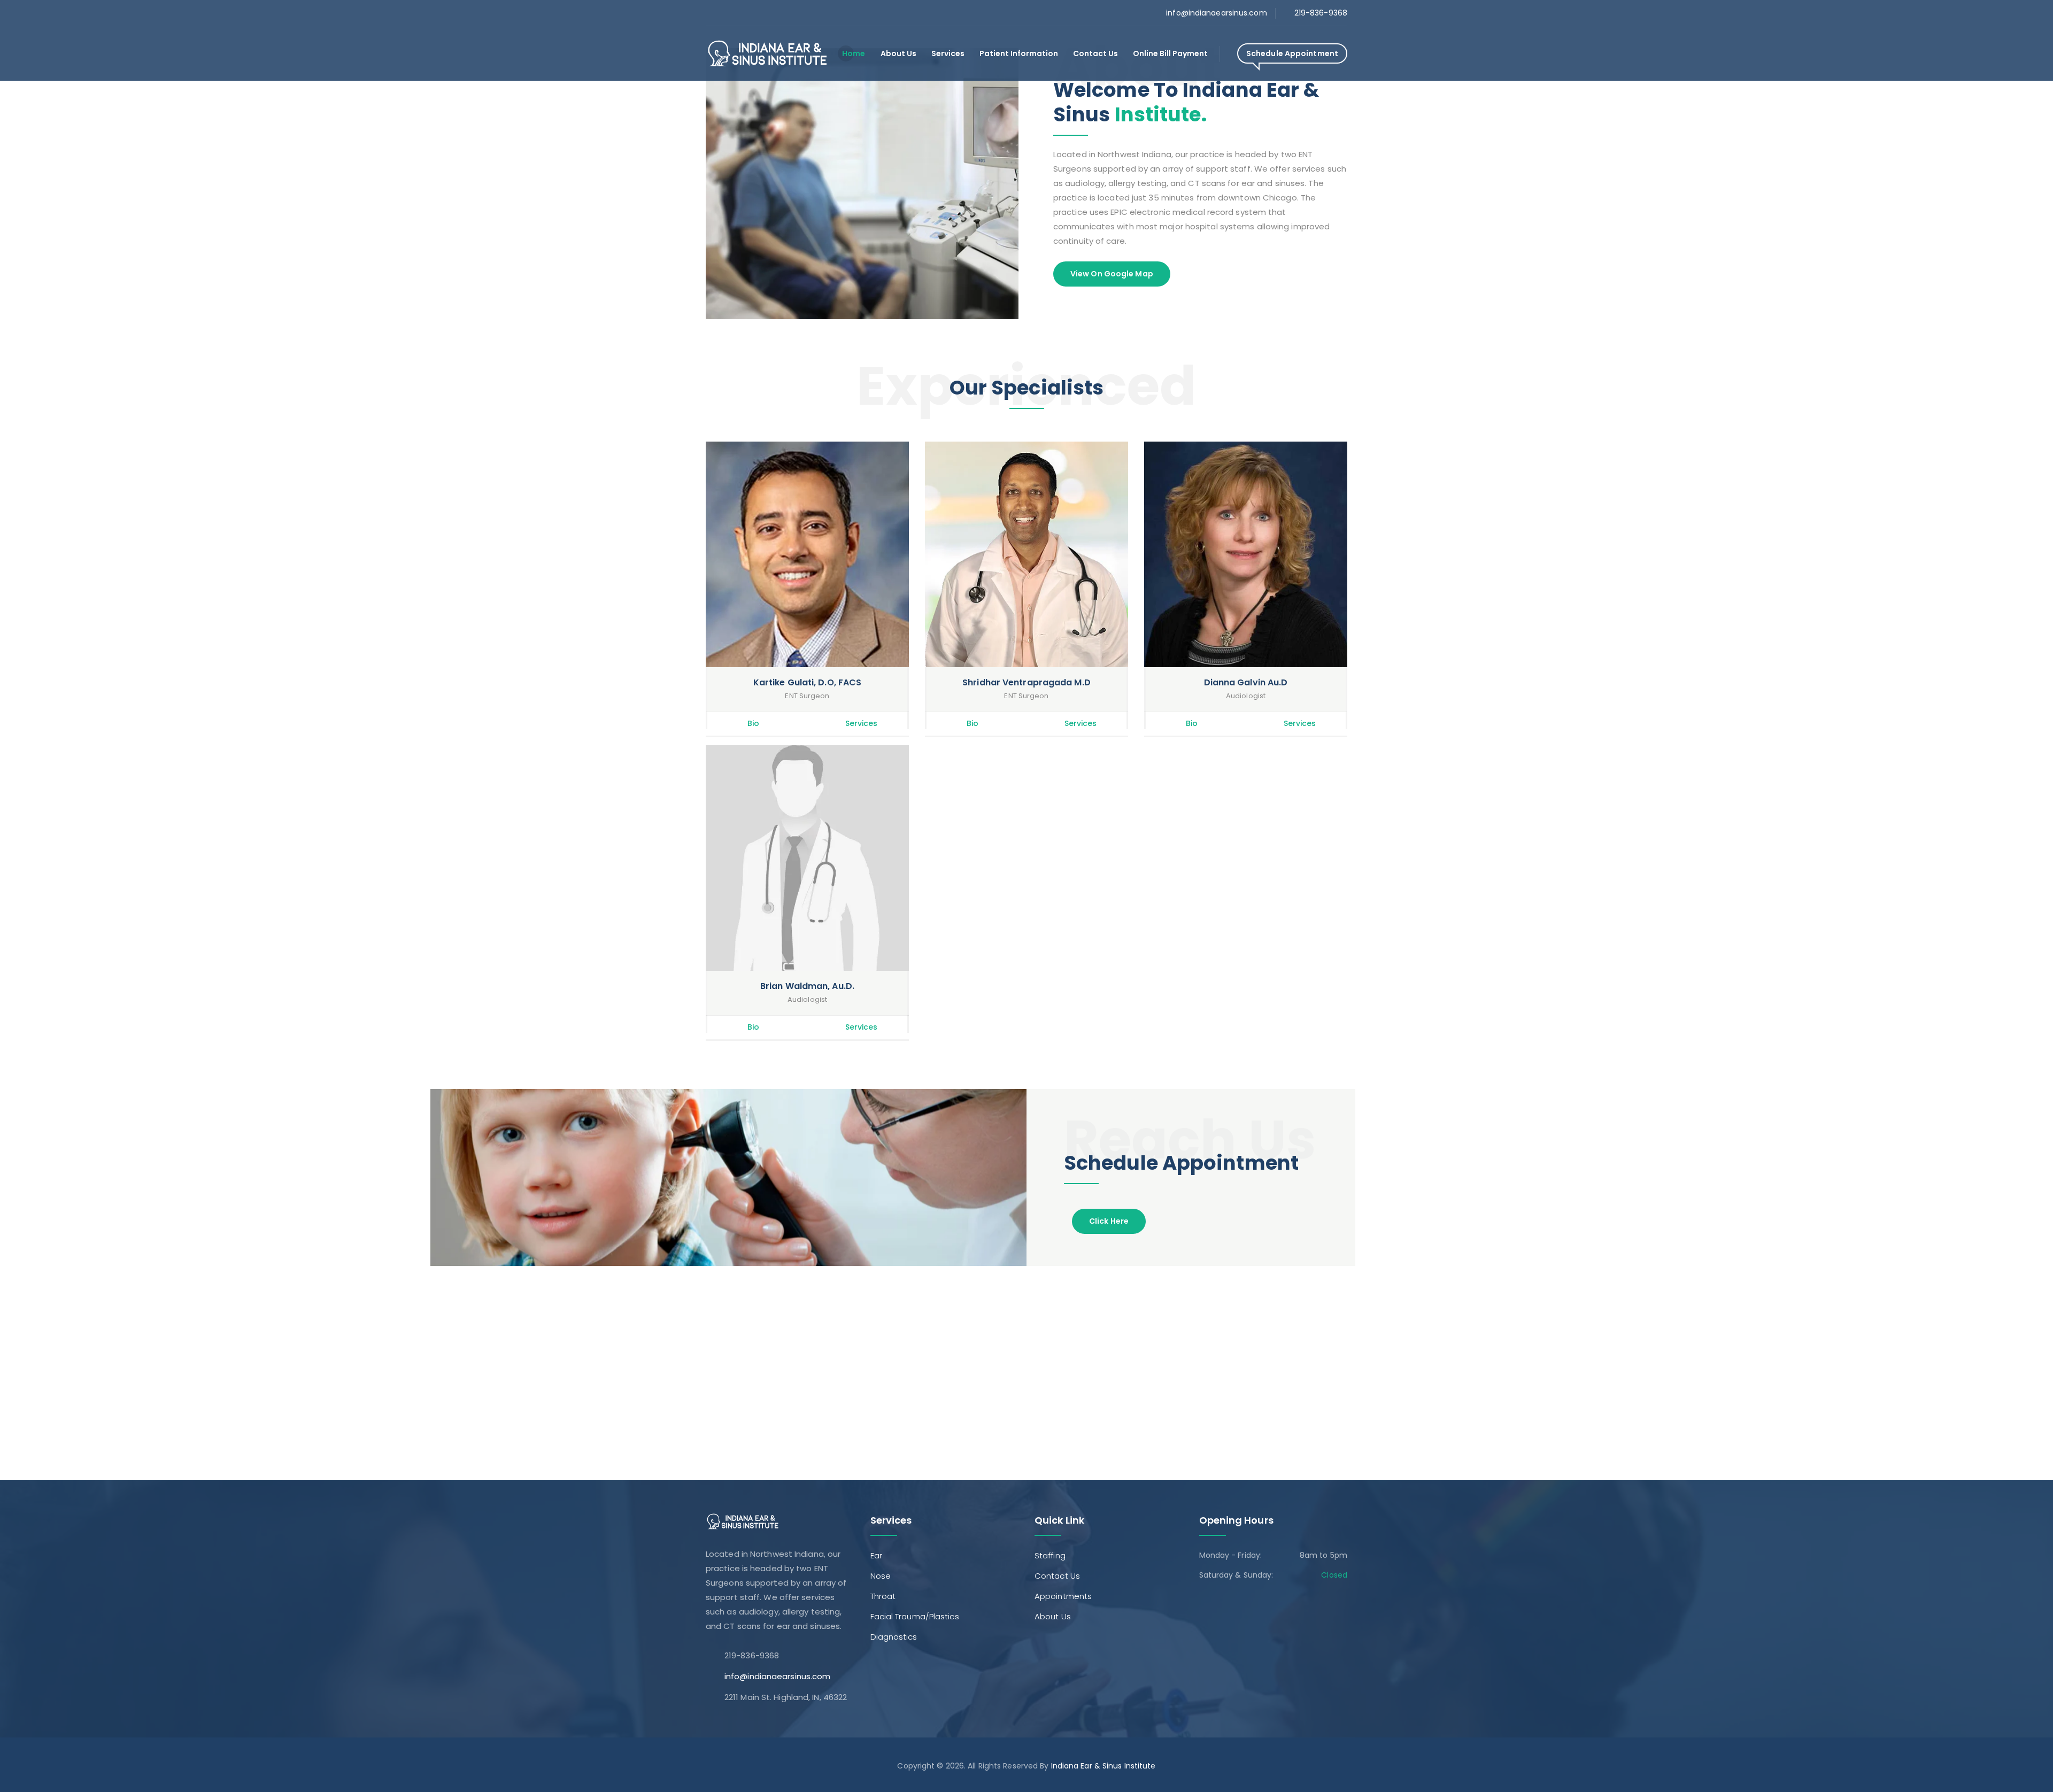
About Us (898, 53)
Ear (876, 1555)
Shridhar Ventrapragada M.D (1026, 682)
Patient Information (1019, 53)
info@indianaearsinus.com (1216, 13)
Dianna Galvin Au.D (1246, 682)
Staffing (1050, 1555)
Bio (753, 723)
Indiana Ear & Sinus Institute (1103, 1766)
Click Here (1109, 1221)
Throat (883, 1596)
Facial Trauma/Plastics (915, 1616)
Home (854, 53)
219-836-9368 (1321, 13)
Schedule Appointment (1292, 53)
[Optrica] (767, 53)
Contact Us (1095, 53)
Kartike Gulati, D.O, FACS (808, 682)
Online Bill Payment (1170, 53)
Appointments (1063, 1596)
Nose (881, 1576)
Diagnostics (894, 1637)
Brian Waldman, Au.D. (807, 986)
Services (948, 53)
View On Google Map (1112, 274)
